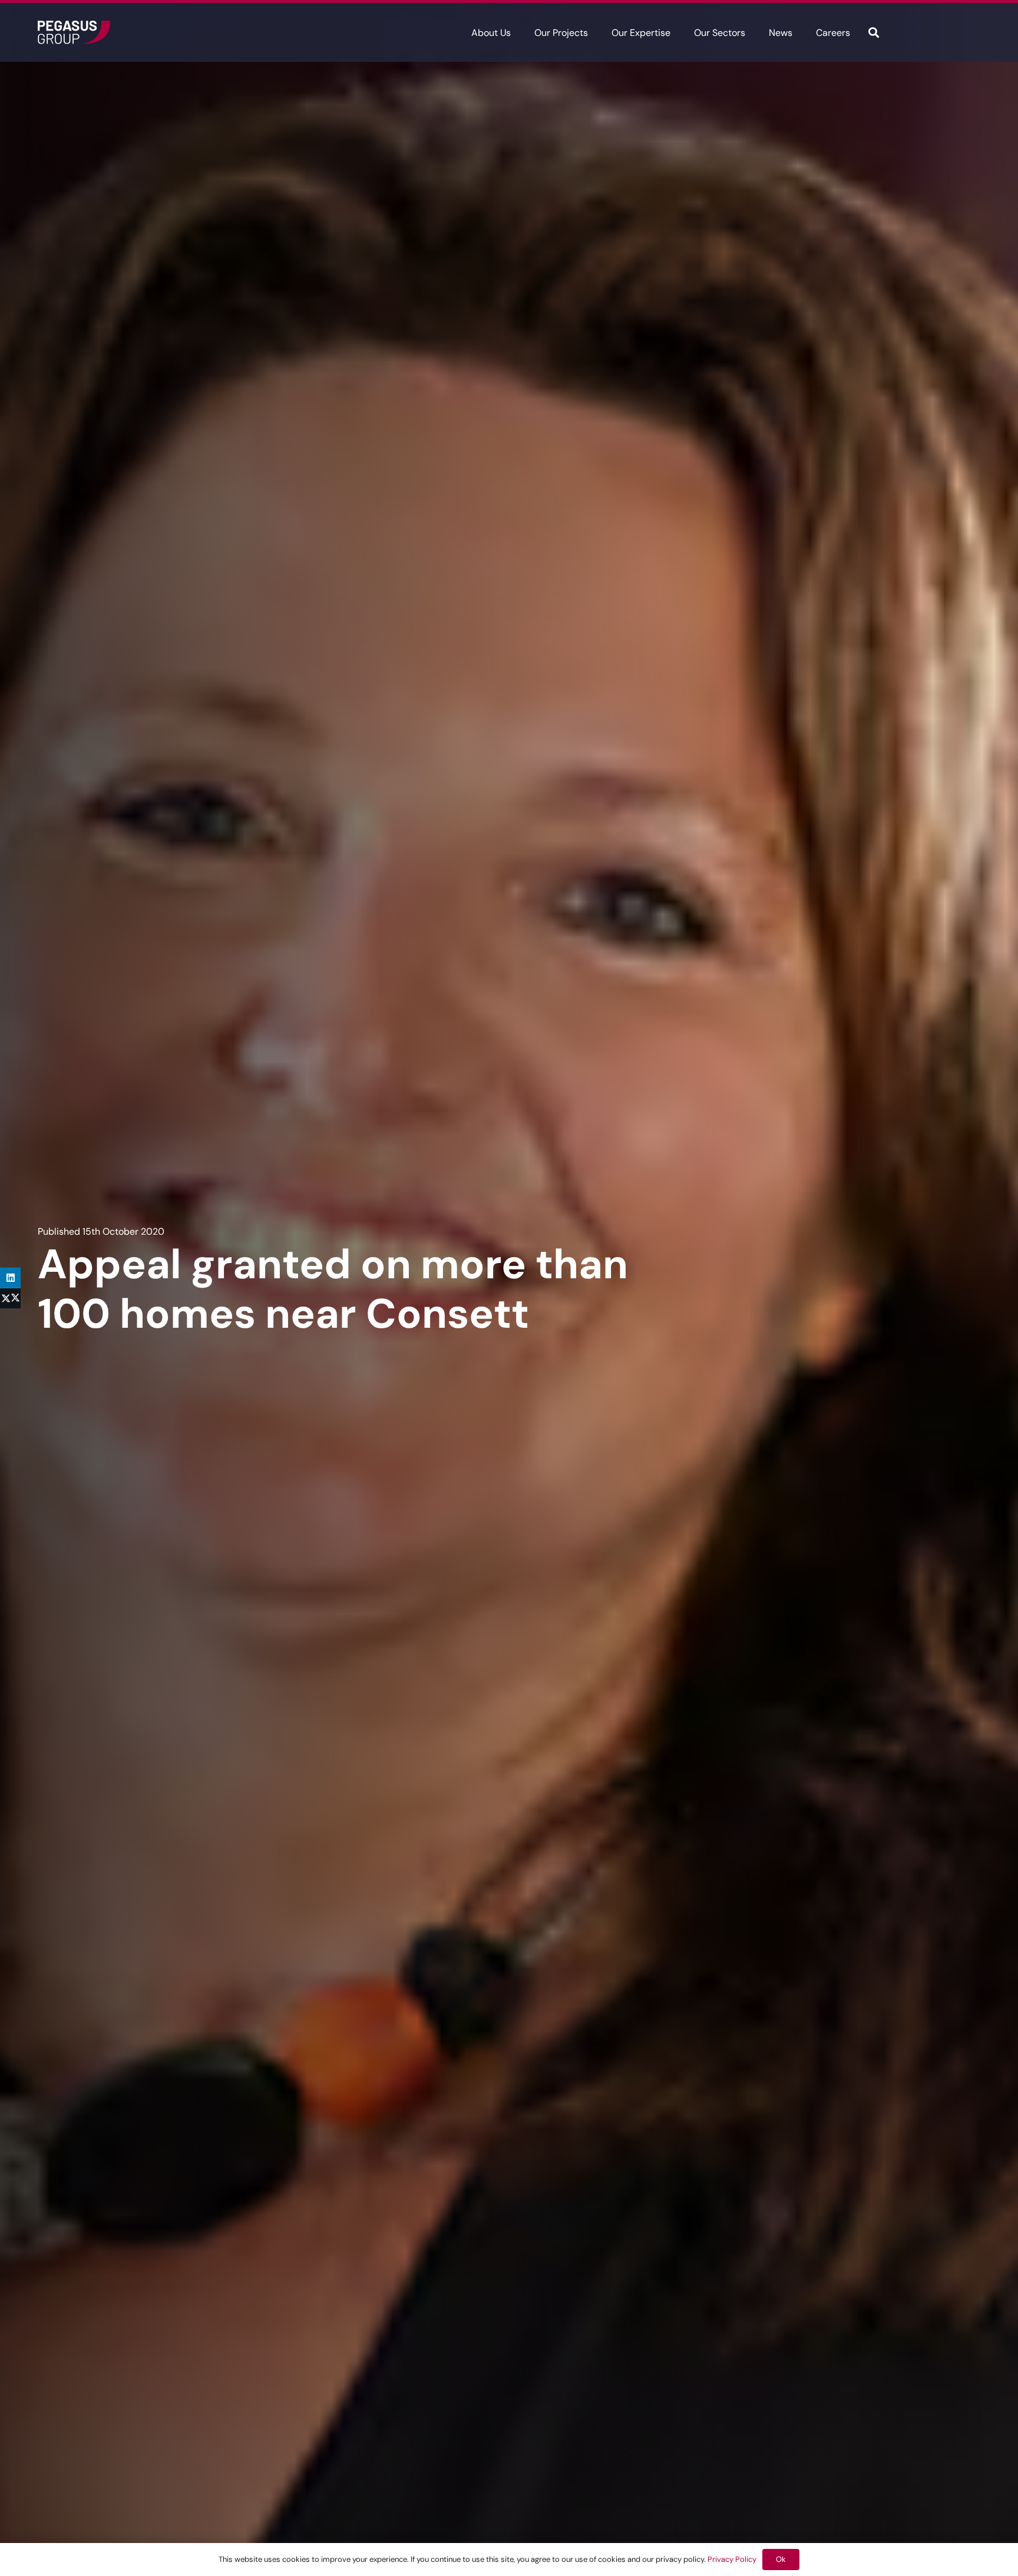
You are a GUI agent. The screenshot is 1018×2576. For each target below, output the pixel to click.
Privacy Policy (732, 2559)
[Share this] (10, 1299)
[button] (519, 32)
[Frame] (74, 32)
